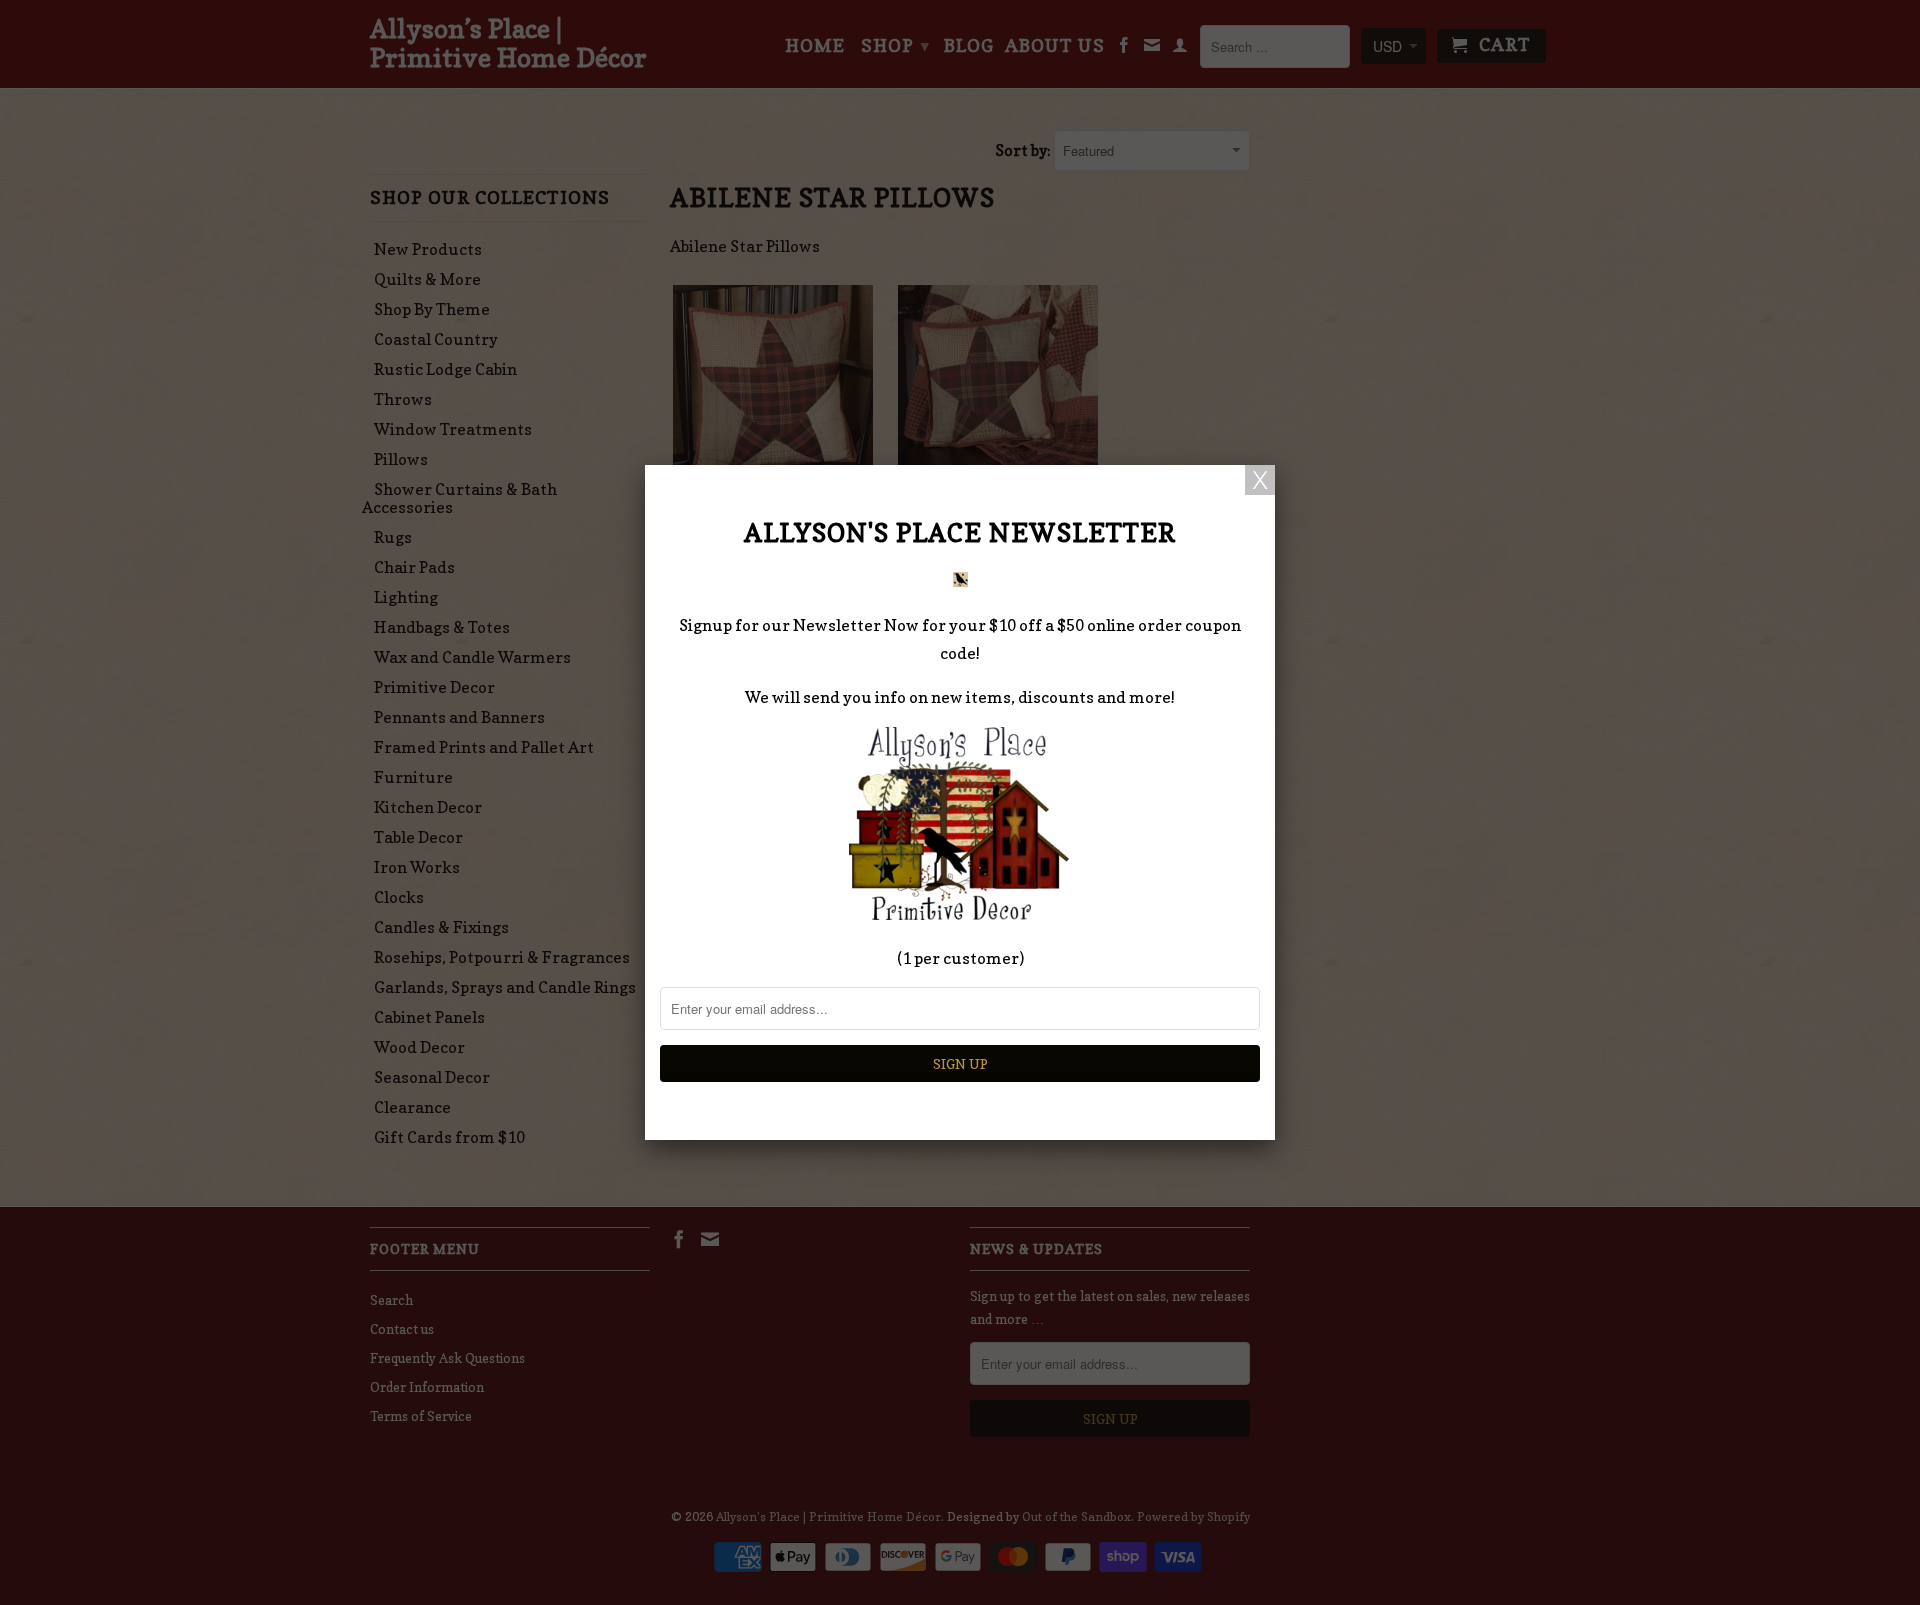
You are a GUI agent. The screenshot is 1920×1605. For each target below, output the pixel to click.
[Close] (1260, 480)
